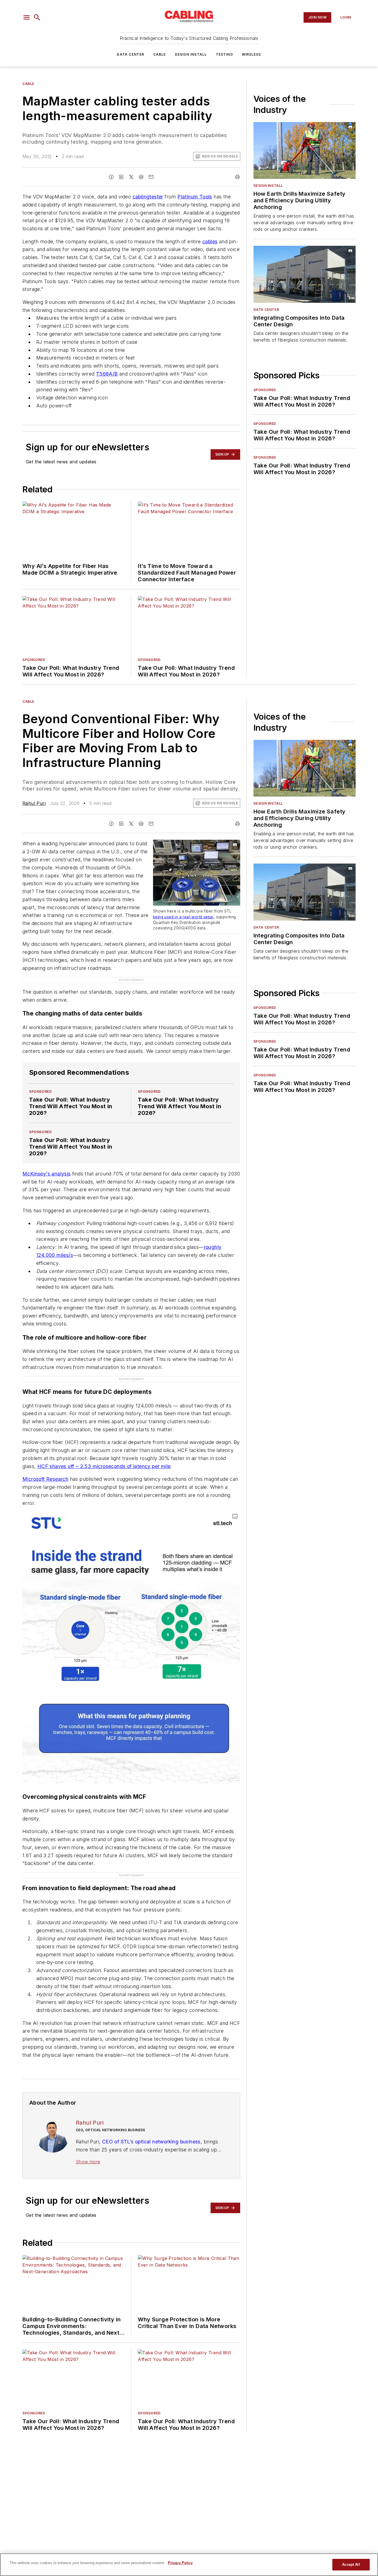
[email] (151, 177)
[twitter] (131, 177)
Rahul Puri (34, 803)
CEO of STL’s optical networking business (151, 2142)
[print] (237, 177)
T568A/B (107, 374)
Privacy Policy (180, 2563)
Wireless (252, 54)
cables (210, 241)
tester (156, 197)
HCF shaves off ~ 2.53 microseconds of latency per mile (104, 1466)
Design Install (191, 54)
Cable (160, 54)
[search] (37, 17)
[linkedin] (121, 177)
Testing (224, 54)
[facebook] (111, 177)
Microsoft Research (45, 1479)
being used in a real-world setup (183, 917)
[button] (27, 17)
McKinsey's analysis (47, 1174)
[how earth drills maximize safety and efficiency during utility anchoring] (305, 150)
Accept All (351, 2565)
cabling (141, 197)
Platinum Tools (195, 197)
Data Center (130, 54)
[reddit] (141, 177)
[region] (189, 2565)
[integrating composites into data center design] (305, 274)
